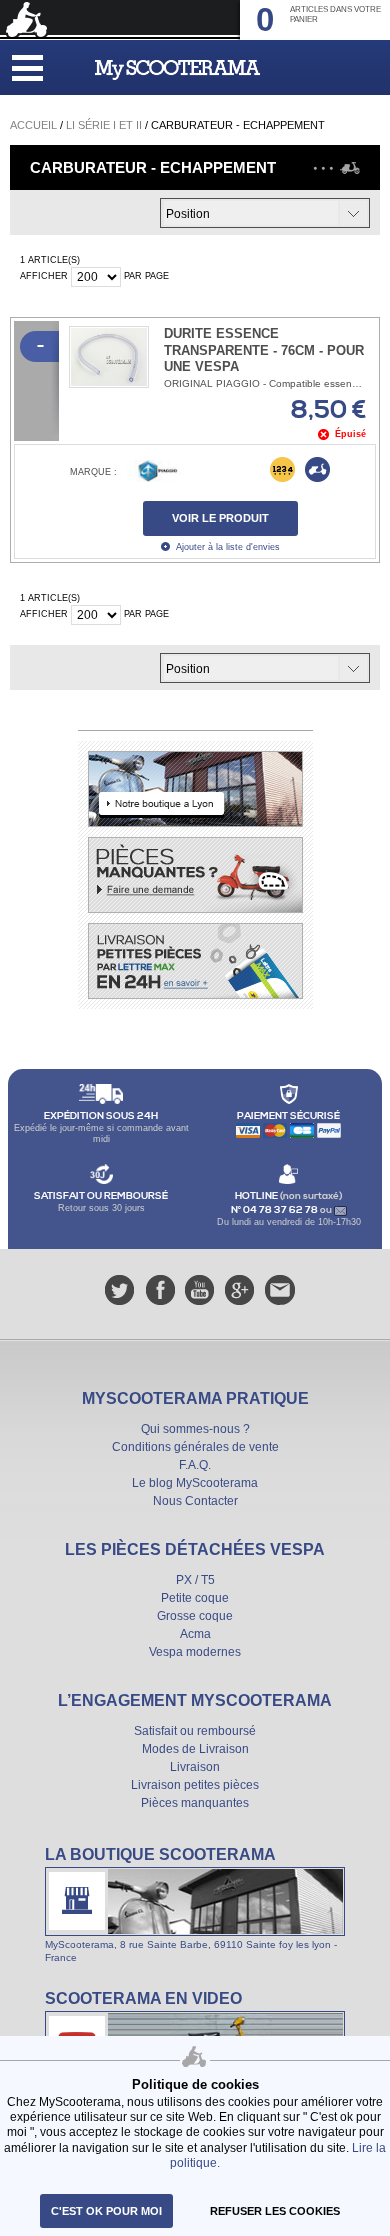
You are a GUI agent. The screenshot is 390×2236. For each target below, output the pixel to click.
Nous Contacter (195, 1501)
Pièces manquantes (195, 1803)
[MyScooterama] (177, 70)
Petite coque (195, 1598)
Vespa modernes (195, 1652)
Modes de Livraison (195, 1749)
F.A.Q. (195, 1465)
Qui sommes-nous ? (195, 1429)
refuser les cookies (275, 2211)
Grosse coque (195, 1616)
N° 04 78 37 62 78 (275, 1210)
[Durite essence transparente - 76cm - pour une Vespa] (109, 357)
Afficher (44, 276)
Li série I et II (104, 125)
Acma (195, 1634)
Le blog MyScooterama (195, 1483)
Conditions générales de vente (195, 1447)
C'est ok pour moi (106, 2211)
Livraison (195, 1767)
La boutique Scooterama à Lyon (195, 1904)
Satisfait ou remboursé (195, 1731)
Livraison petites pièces (195, 1785)
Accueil (33, 125)
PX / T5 (195, 1580)
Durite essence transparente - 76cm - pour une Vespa (264, 350)
